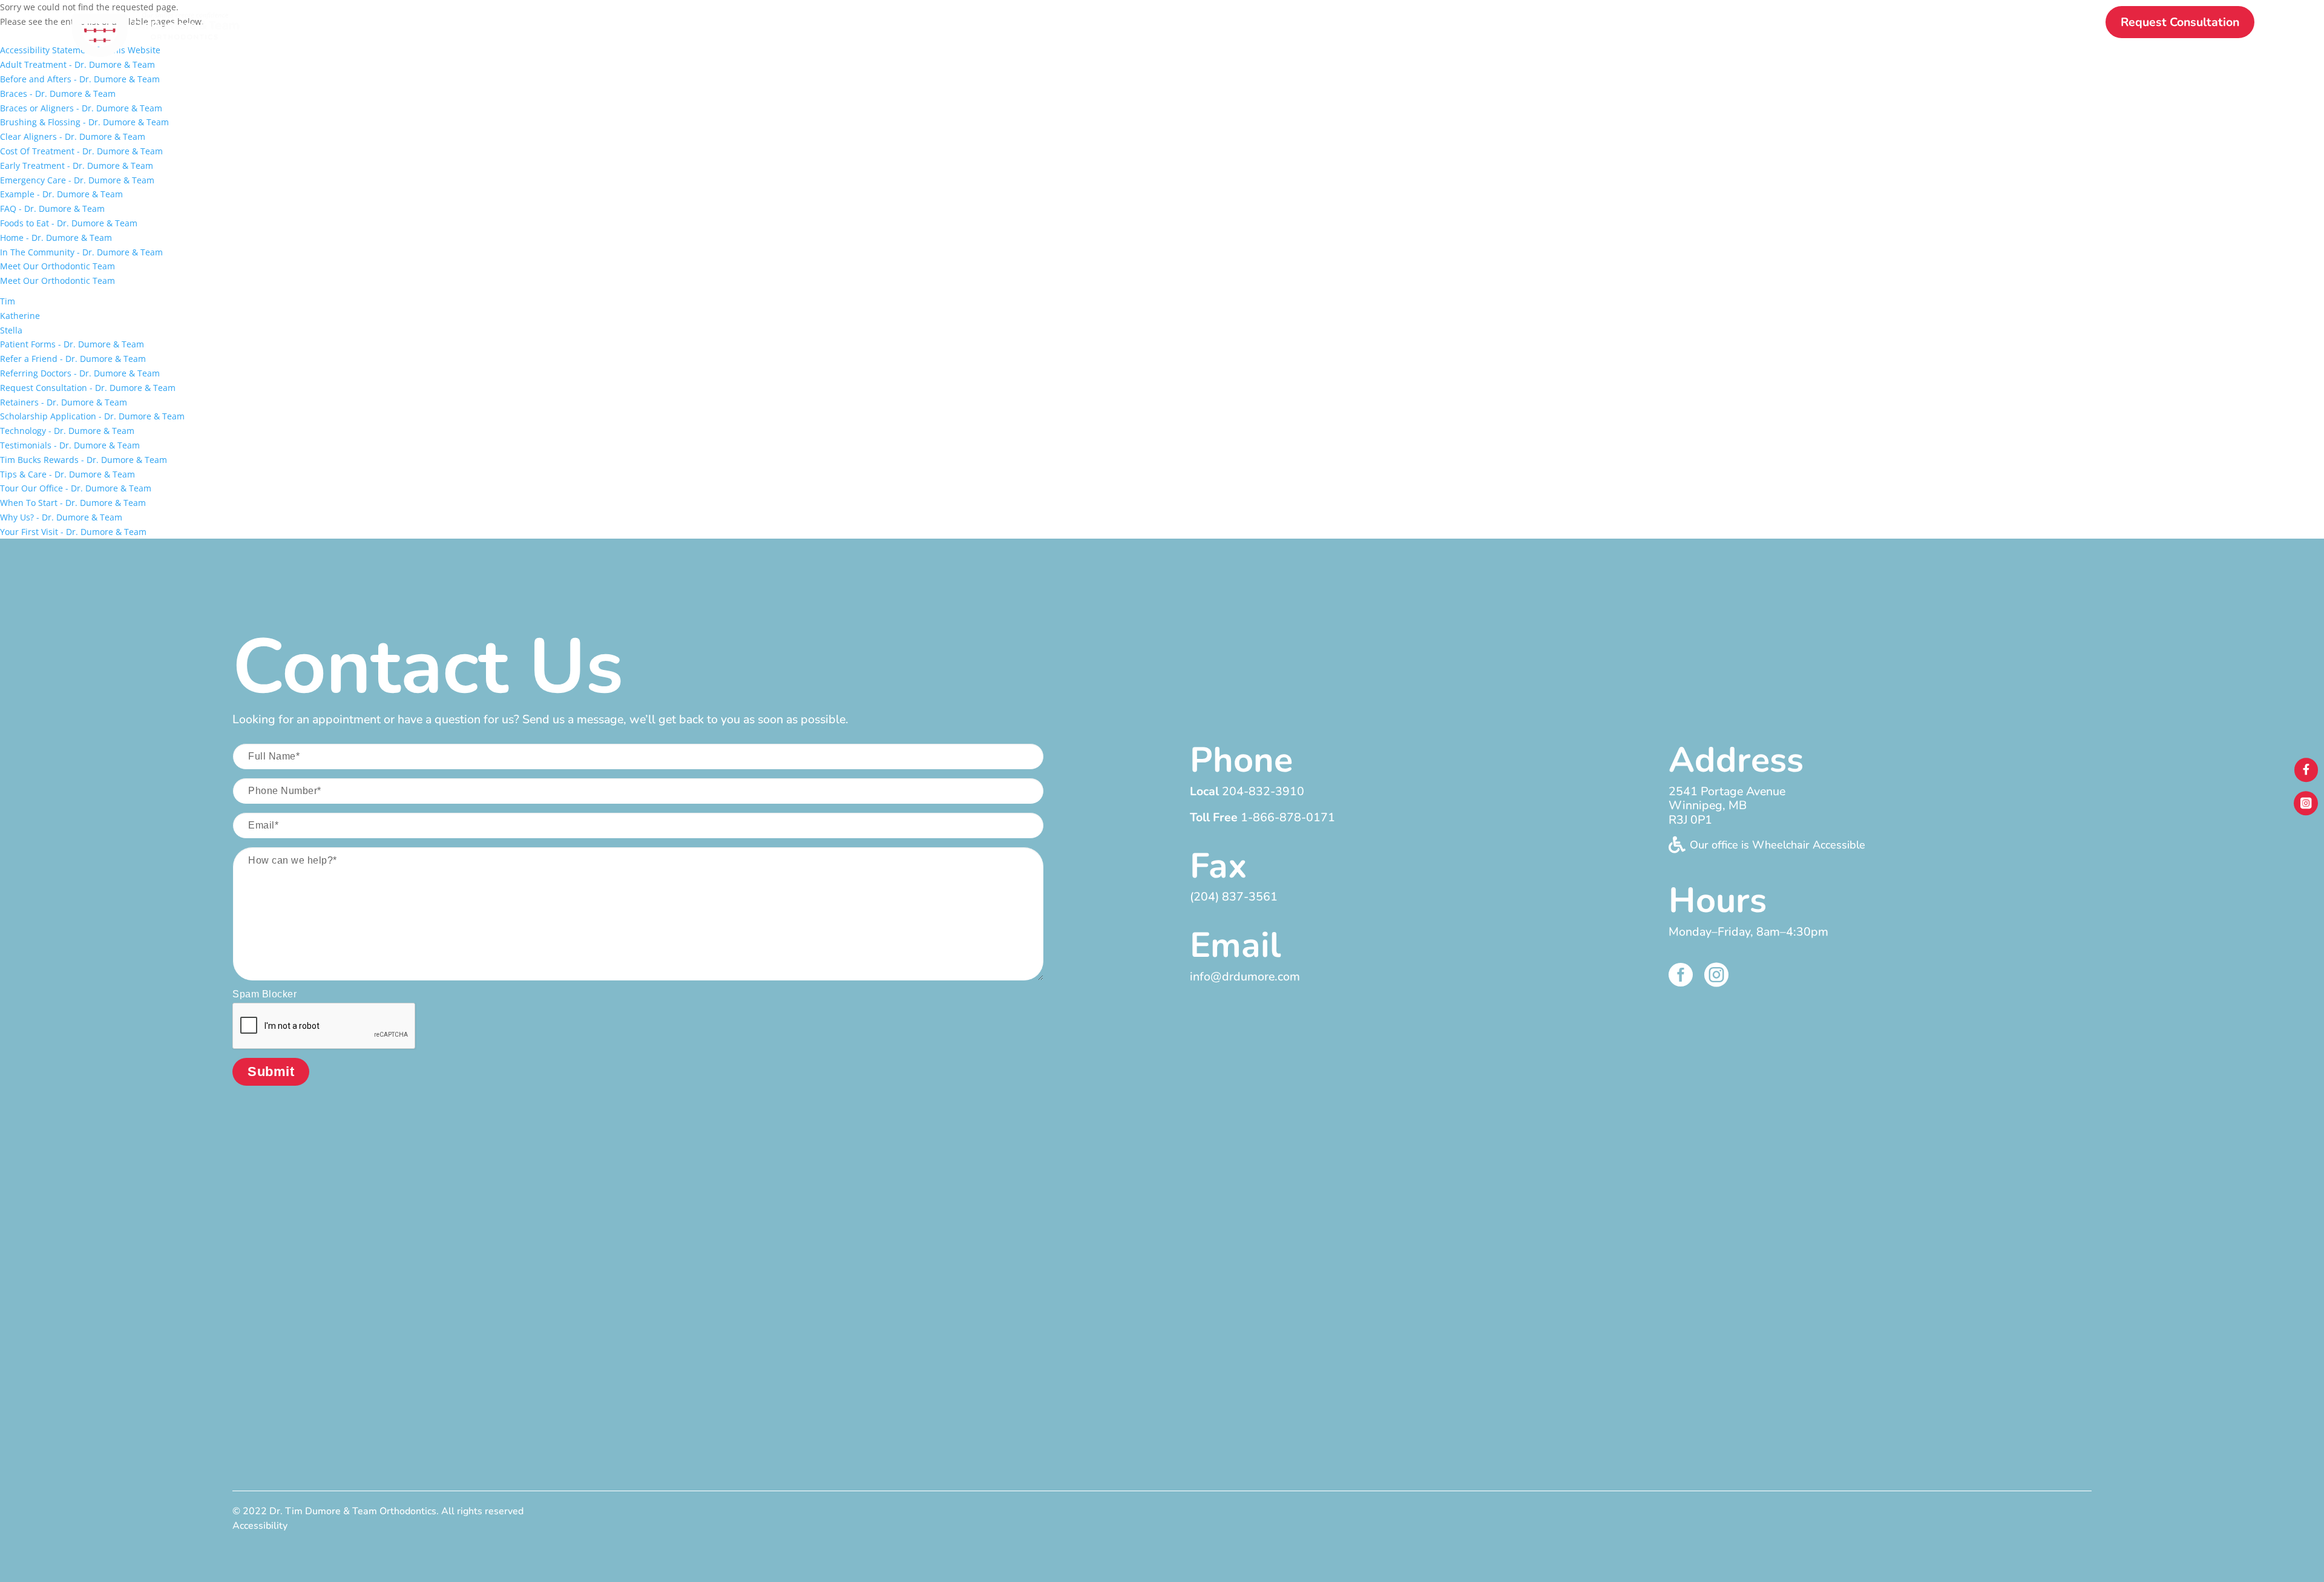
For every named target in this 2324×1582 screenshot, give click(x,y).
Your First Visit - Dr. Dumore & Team (73, 532)
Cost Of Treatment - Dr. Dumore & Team (81, 151)
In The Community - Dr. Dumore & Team (81, 252)
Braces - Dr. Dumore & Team (58, 94)
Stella (11, 330)
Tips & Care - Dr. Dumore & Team (67, 474)
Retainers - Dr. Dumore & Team (64, 402)
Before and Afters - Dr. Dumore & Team (80, 79)
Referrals (1978, 24)
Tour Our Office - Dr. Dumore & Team (76, 488)
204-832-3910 (1263, 791)
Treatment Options (1749, 24)
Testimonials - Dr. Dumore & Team (70, 445)
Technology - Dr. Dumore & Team (67, 431)
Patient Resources (1877, 24)
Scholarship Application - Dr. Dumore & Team (92, 416)
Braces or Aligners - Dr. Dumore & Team (81, 108)
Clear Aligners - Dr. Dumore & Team (73, 136)
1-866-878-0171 (1288, 817)
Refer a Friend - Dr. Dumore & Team (73, 359)
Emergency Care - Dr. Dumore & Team (77, 180)
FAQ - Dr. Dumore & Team (52, 208)
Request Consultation (2180, 22)
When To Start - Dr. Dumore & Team (73, 503)
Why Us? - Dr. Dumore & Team (61, 517)
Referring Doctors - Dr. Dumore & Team (80, 373)
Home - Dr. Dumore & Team (56, 238)
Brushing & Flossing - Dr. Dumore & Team (84, 122)
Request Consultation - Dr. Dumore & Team (88, 388)
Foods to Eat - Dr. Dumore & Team (69, 223)
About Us (1544, 24)
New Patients (1634, 24)
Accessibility (260, 1526)
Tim (8, 301)
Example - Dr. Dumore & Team (61, 194)
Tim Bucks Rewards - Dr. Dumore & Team (84, 460)
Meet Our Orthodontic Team (57, 266)
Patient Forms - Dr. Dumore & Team (72, 344)
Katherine (20, 316)
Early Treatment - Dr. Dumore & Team (77, 166)
